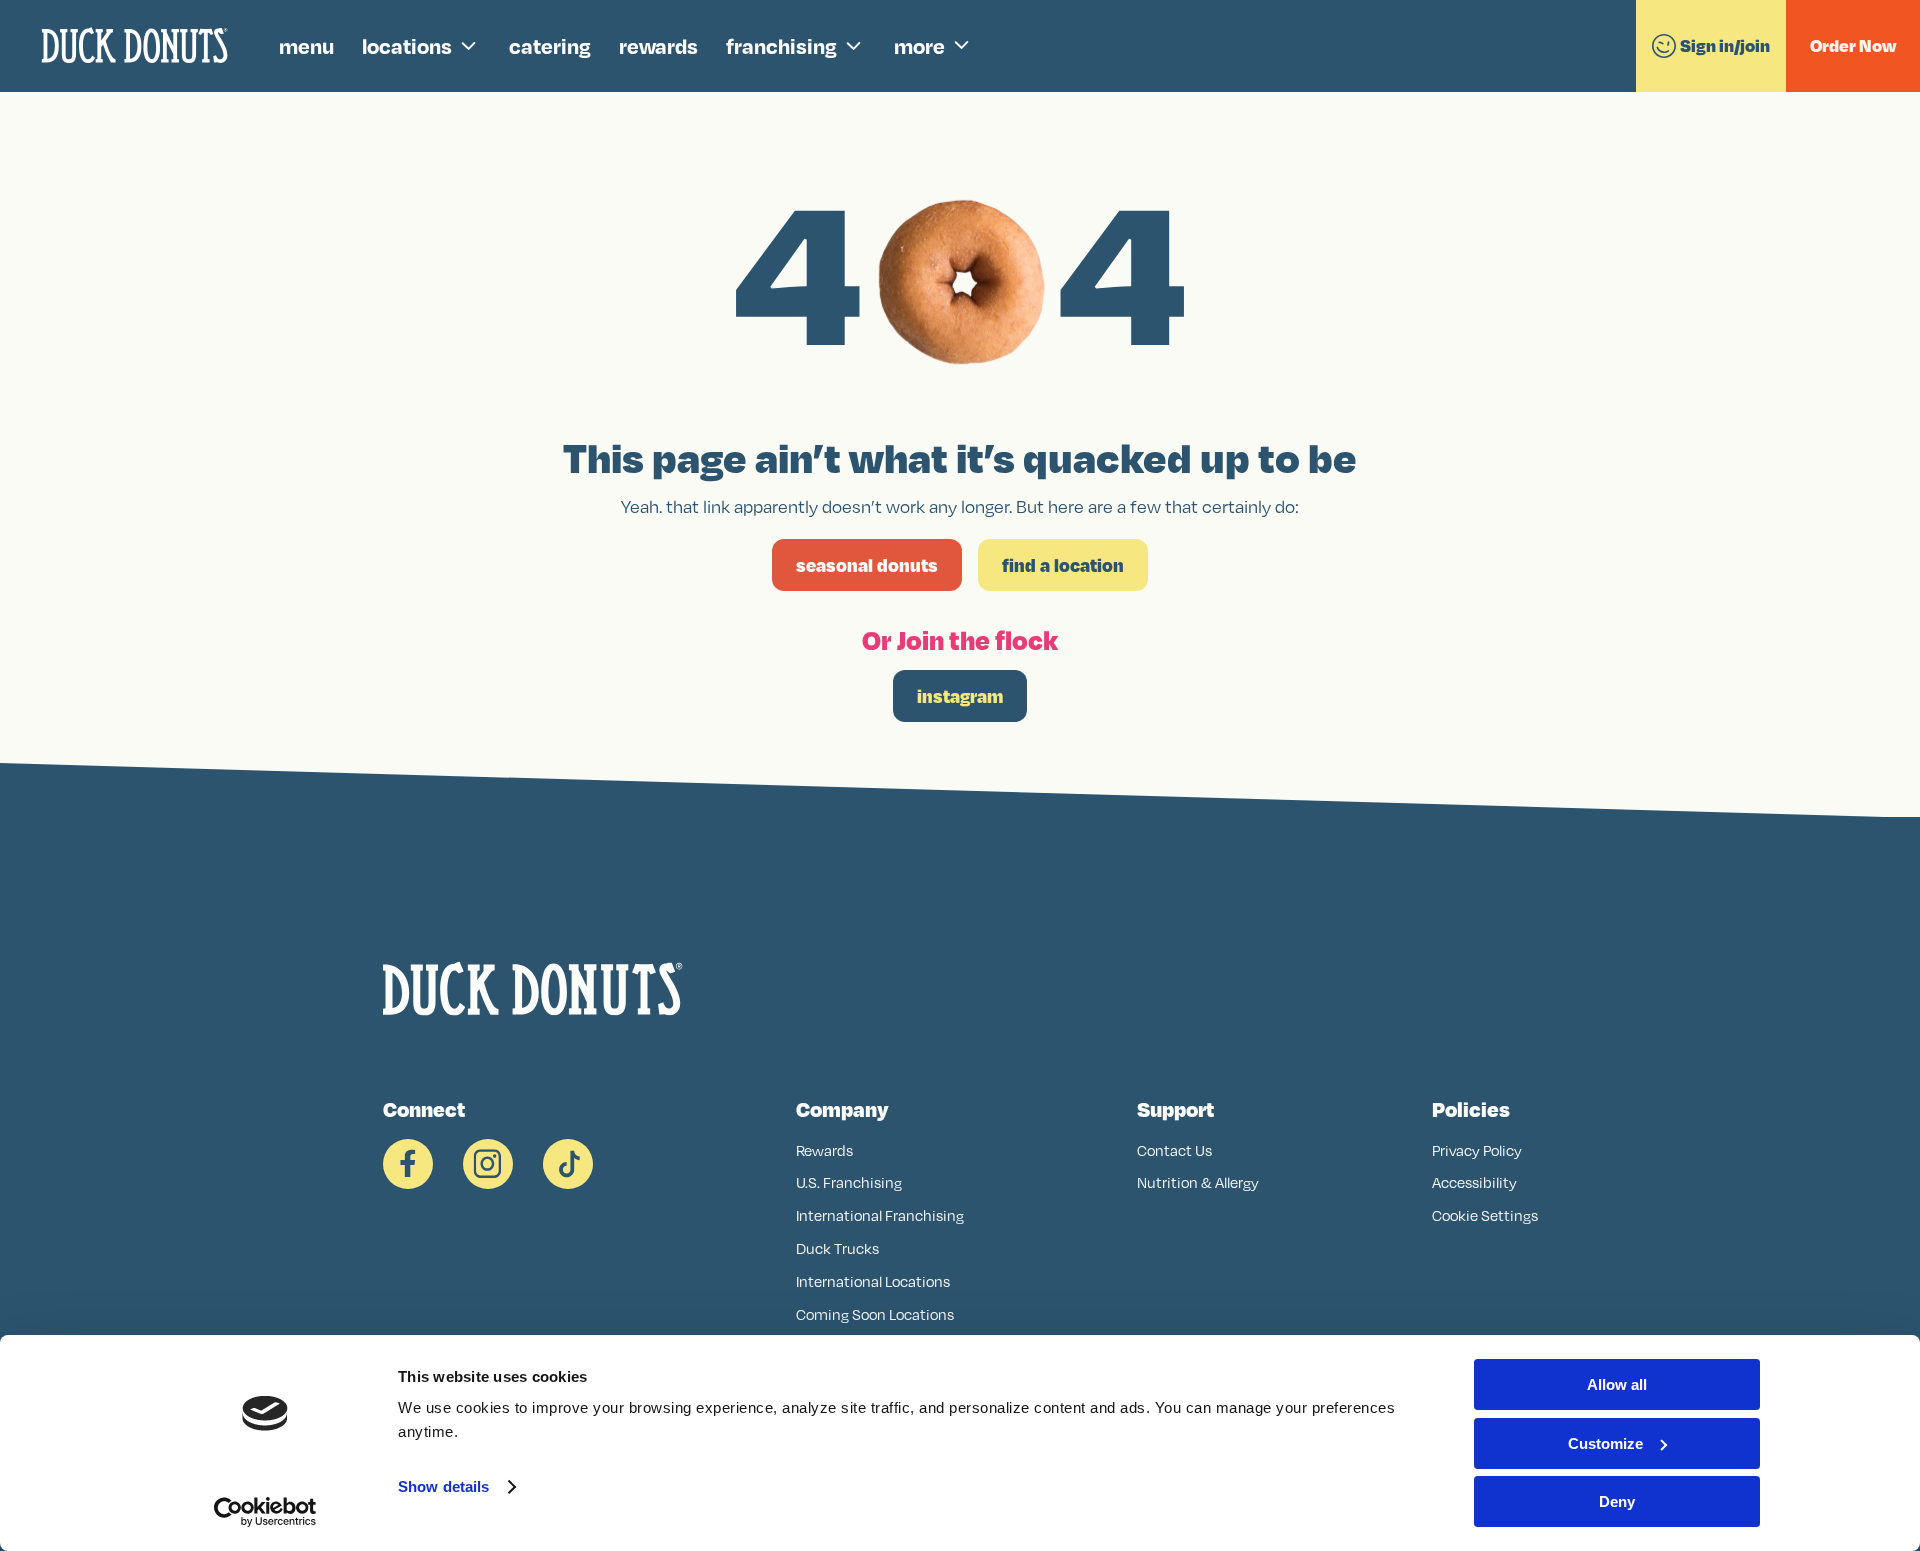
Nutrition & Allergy (1198, 1182)
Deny (1617, 1501)
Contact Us (1174, 1150)
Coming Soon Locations (875, 1314)
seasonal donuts (867, 565)
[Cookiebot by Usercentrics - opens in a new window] (265, 1512)
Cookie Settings (1485, 1215)
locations (407, 45)
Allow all (1617, 1384)
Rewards (824, 1150)
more (919, 45)
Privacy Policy (1477, 1150)
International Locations (873, 1281)
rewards (658, 45)
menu (306, 45)
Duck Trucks (837, 1248)
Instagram (960, 696)
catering (550, 45)
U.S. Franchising (849, 1182)
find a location (1063, 565)
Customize (1605, 1443)
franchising (781, 45)
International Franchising (880, 1215)
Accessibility (1474, 1182)
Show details (443, 1486)
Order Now (1853, 45)
